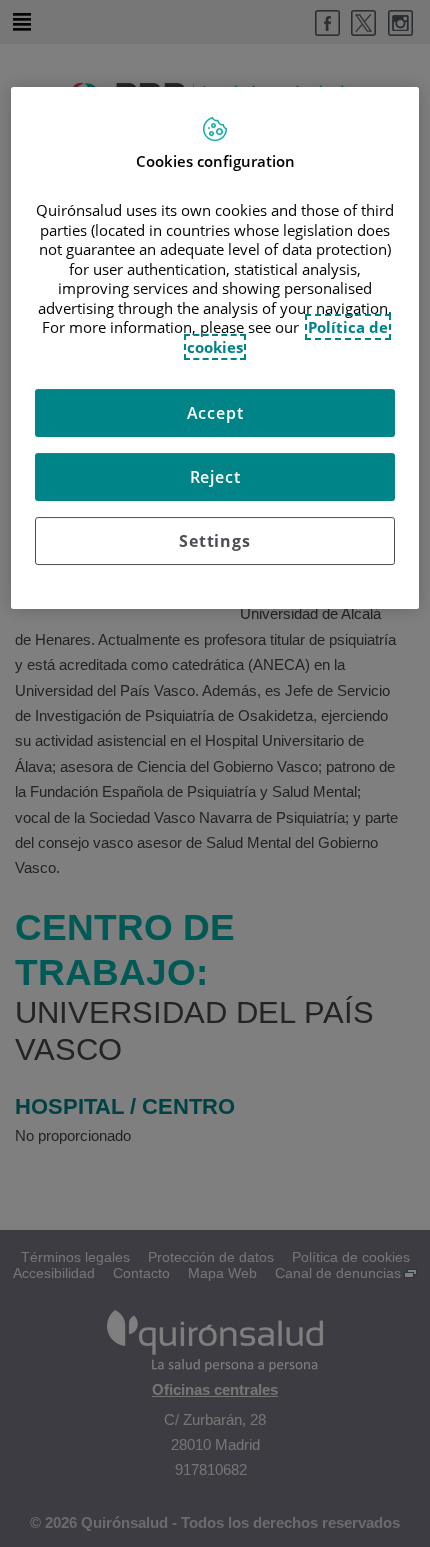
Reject (215, 477)
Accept (215, 413)
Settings (214, 541)
